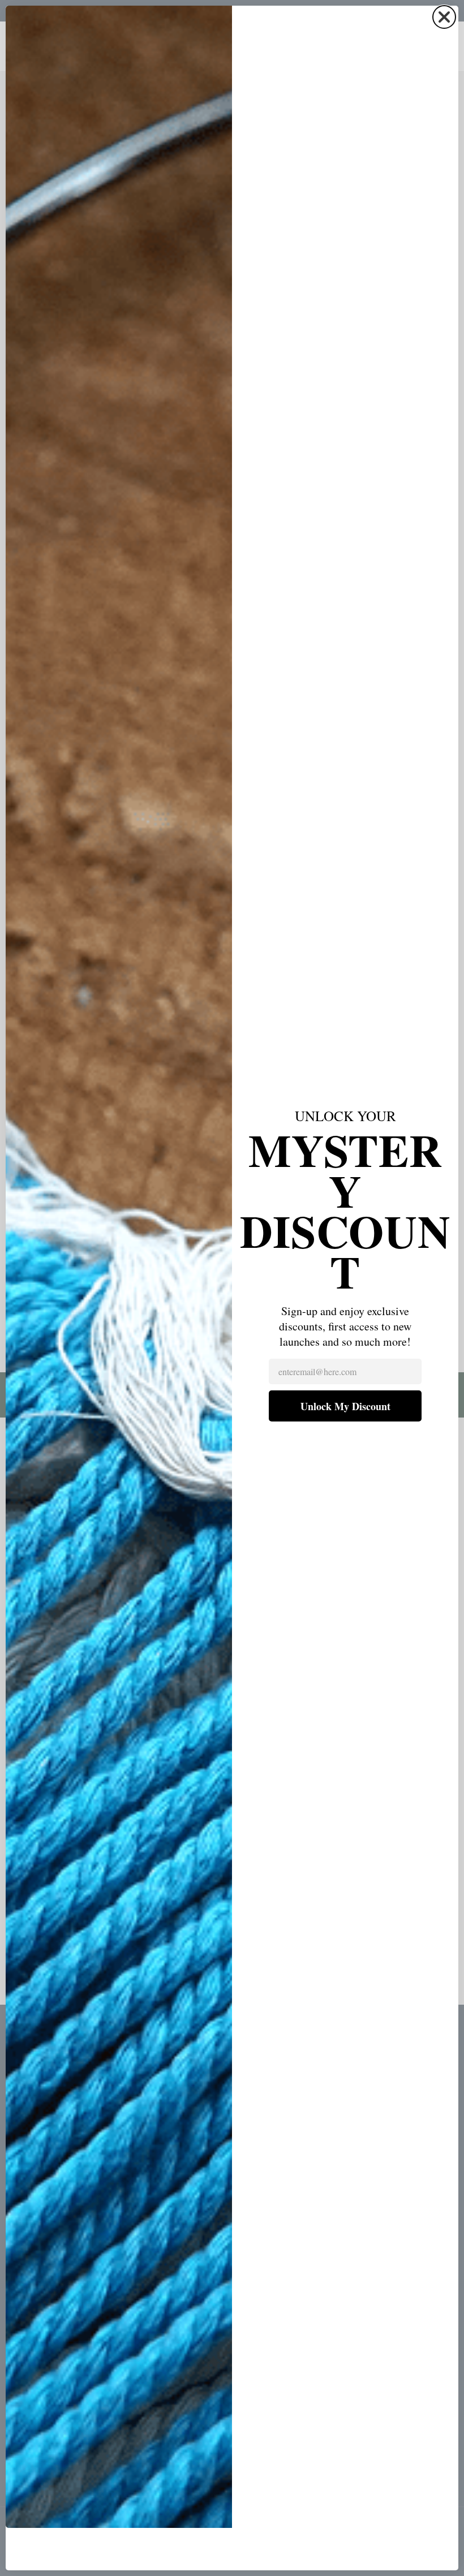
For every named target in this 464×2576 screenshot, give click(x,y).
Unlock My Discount (345, 1406)
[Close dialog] (444, 17)
